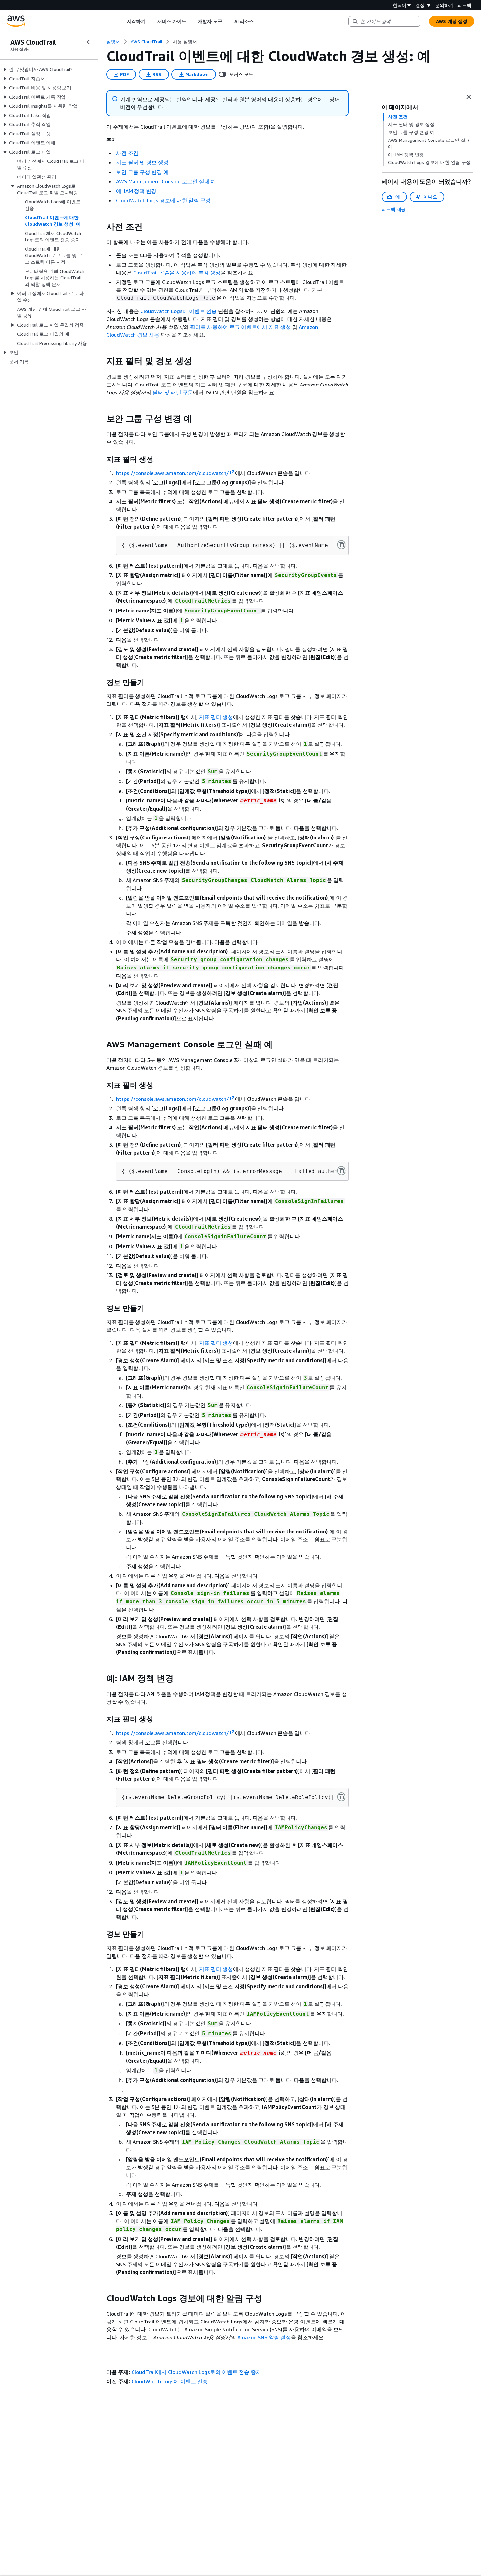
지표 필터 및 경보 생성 (142, 162)
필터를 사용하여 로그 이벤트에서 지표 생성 (240, 327)
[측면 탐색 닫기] (88, 42)
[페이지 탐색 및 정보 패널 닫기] (469, 97)
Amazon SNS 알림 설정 (264, 2337)
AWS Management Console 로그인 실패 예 (166, 181)
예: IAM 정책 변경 (136, 191)
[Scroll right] (258, 21)
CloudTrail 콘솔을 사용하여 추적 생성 (177, 273)
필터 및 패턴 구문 (173, 392)
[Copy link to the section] (101, 227)
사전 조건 (127, 153)
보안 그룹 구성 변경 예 (142, 172)
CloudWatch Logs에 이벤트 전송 (178, 311)
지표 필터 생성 (216, 717)
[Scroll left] (122, 21)
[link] (185, 42)
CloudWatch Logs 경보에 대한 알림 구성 (163, 200)
